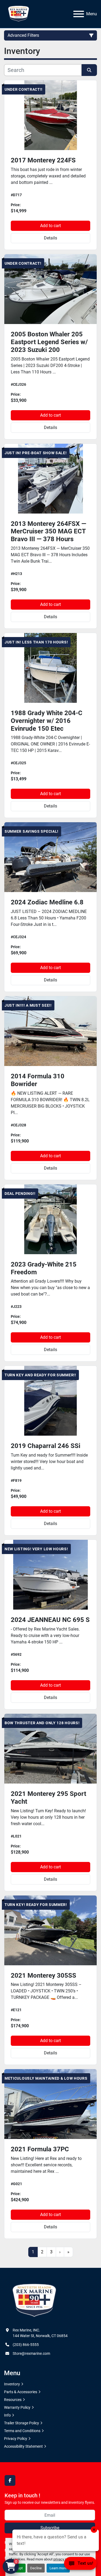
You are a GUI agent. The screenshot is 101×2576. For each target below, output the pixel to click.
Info (7, 2415)
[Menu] (79, 14)
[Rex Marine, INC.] (34, 2301)
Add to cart (50, 226)
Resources (13, 2400)
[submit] (89, 70)
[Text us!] (80, 2565)
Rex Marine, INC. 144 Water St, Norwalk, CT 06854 (40, 2333)
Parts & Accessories (21, 2392)
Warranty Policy (17, 2407)
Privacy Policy (16, 2439)
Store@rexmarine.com (31, 2353)
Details (50, 238)
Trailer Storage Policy (22, 2423)
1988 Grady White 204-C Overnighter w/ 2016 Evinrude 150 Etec (47, 721)
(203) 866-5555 (26, 2345)
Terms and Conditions (22, 2431)
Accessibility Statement (23, 2446)
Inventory (12, 2384)
